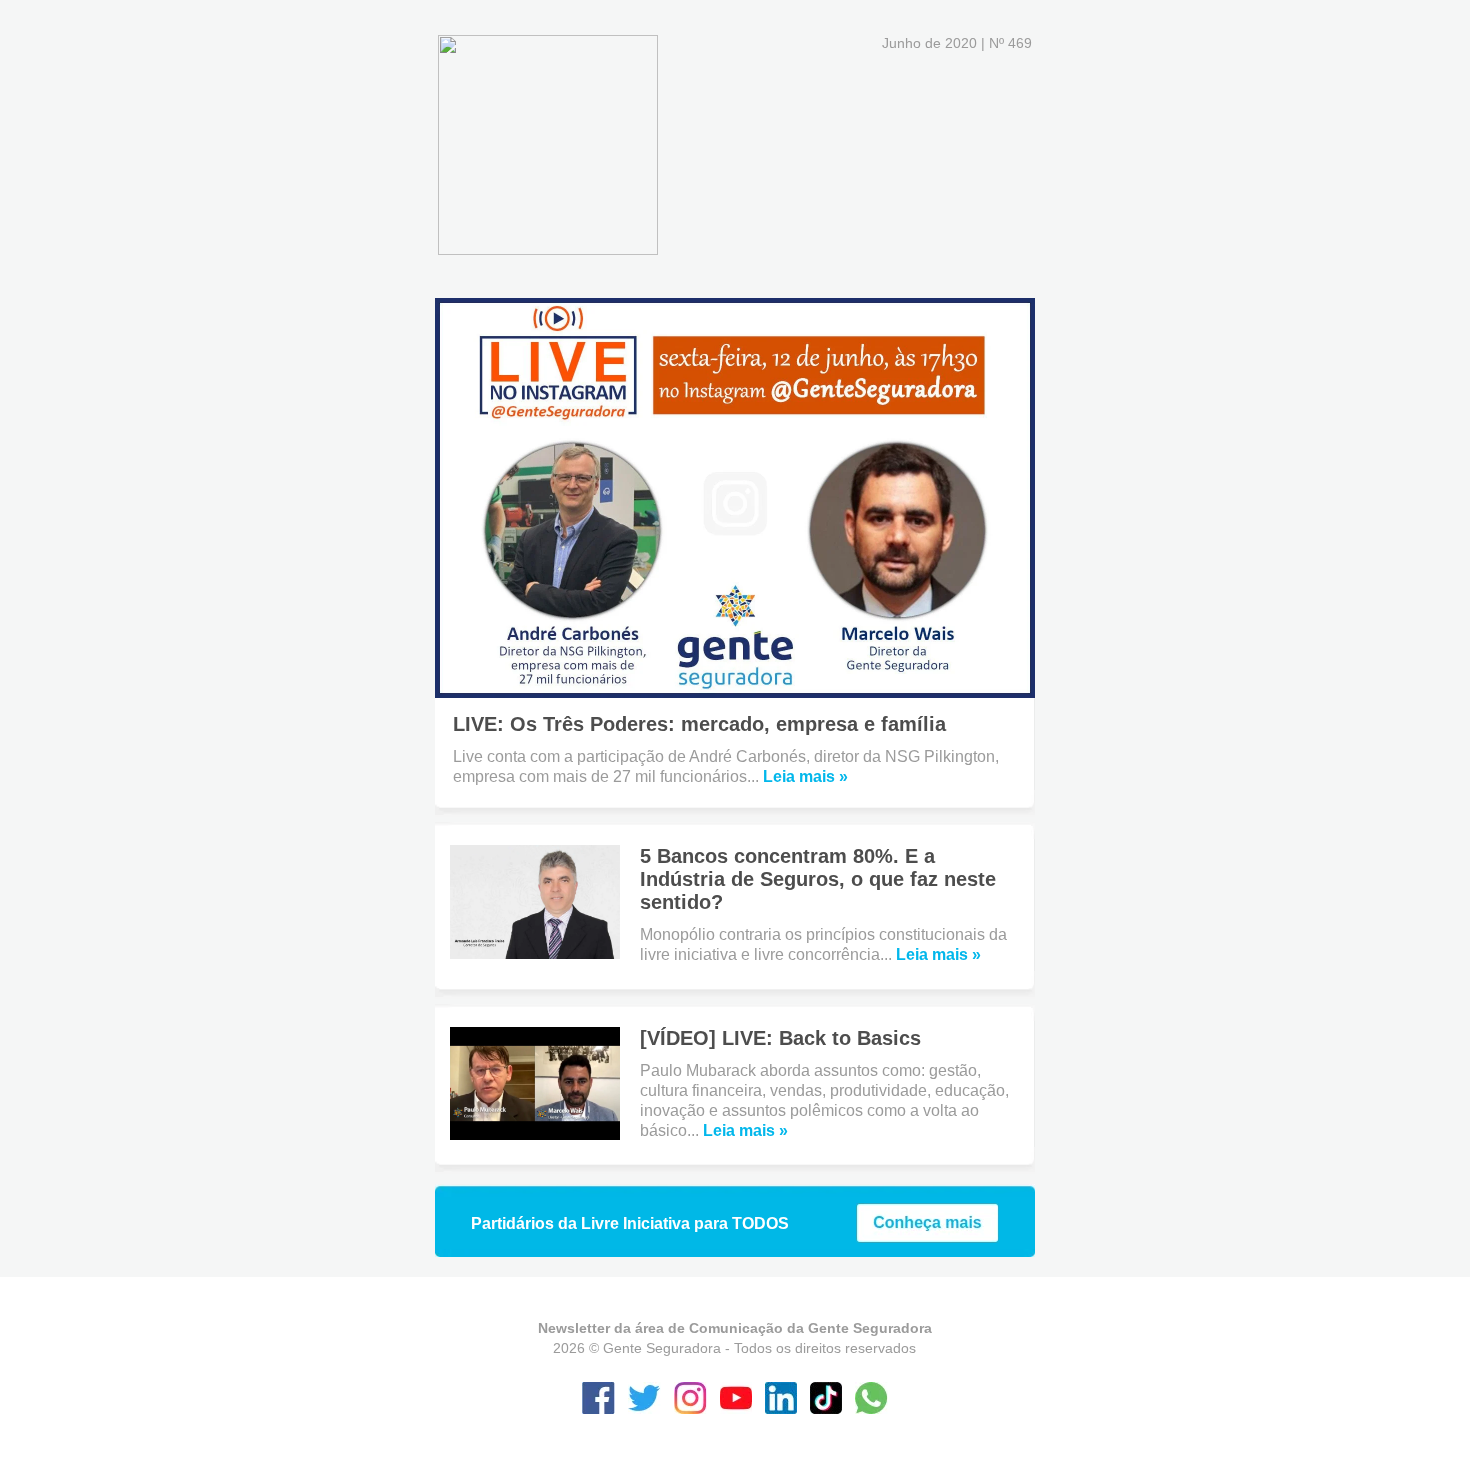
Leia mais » (805, 776)
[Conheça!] (927, 1237)
